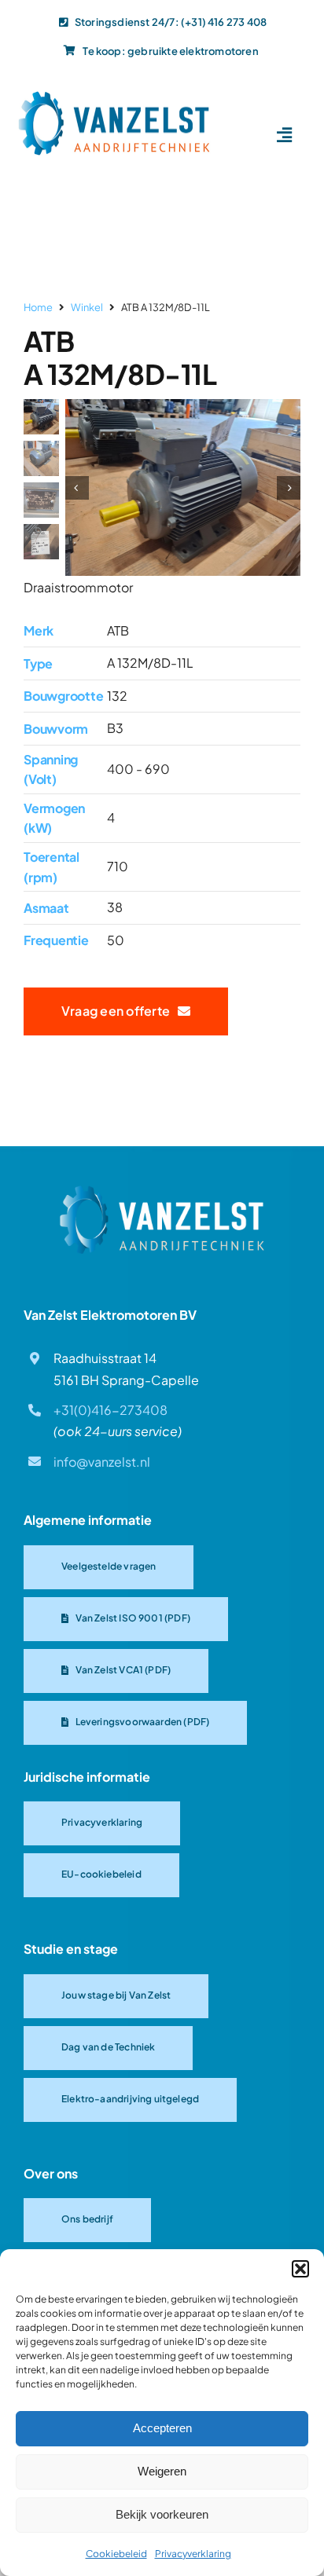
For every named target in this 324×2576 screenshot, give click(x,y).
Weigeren (162, 2471)
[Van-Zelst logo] (114, 96)
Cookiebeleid (116, 2554)
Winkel (87, 307)
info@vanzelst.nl (102, 1462)
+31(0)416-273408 (110, 1410)
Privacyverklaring (193, 2554)
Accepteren (162, 2428)
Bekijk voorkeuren (162, 2514)
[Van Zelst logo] (162, 1191)
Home (38, 307)
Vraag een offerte (120, 1011)
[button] (300, 2269)
